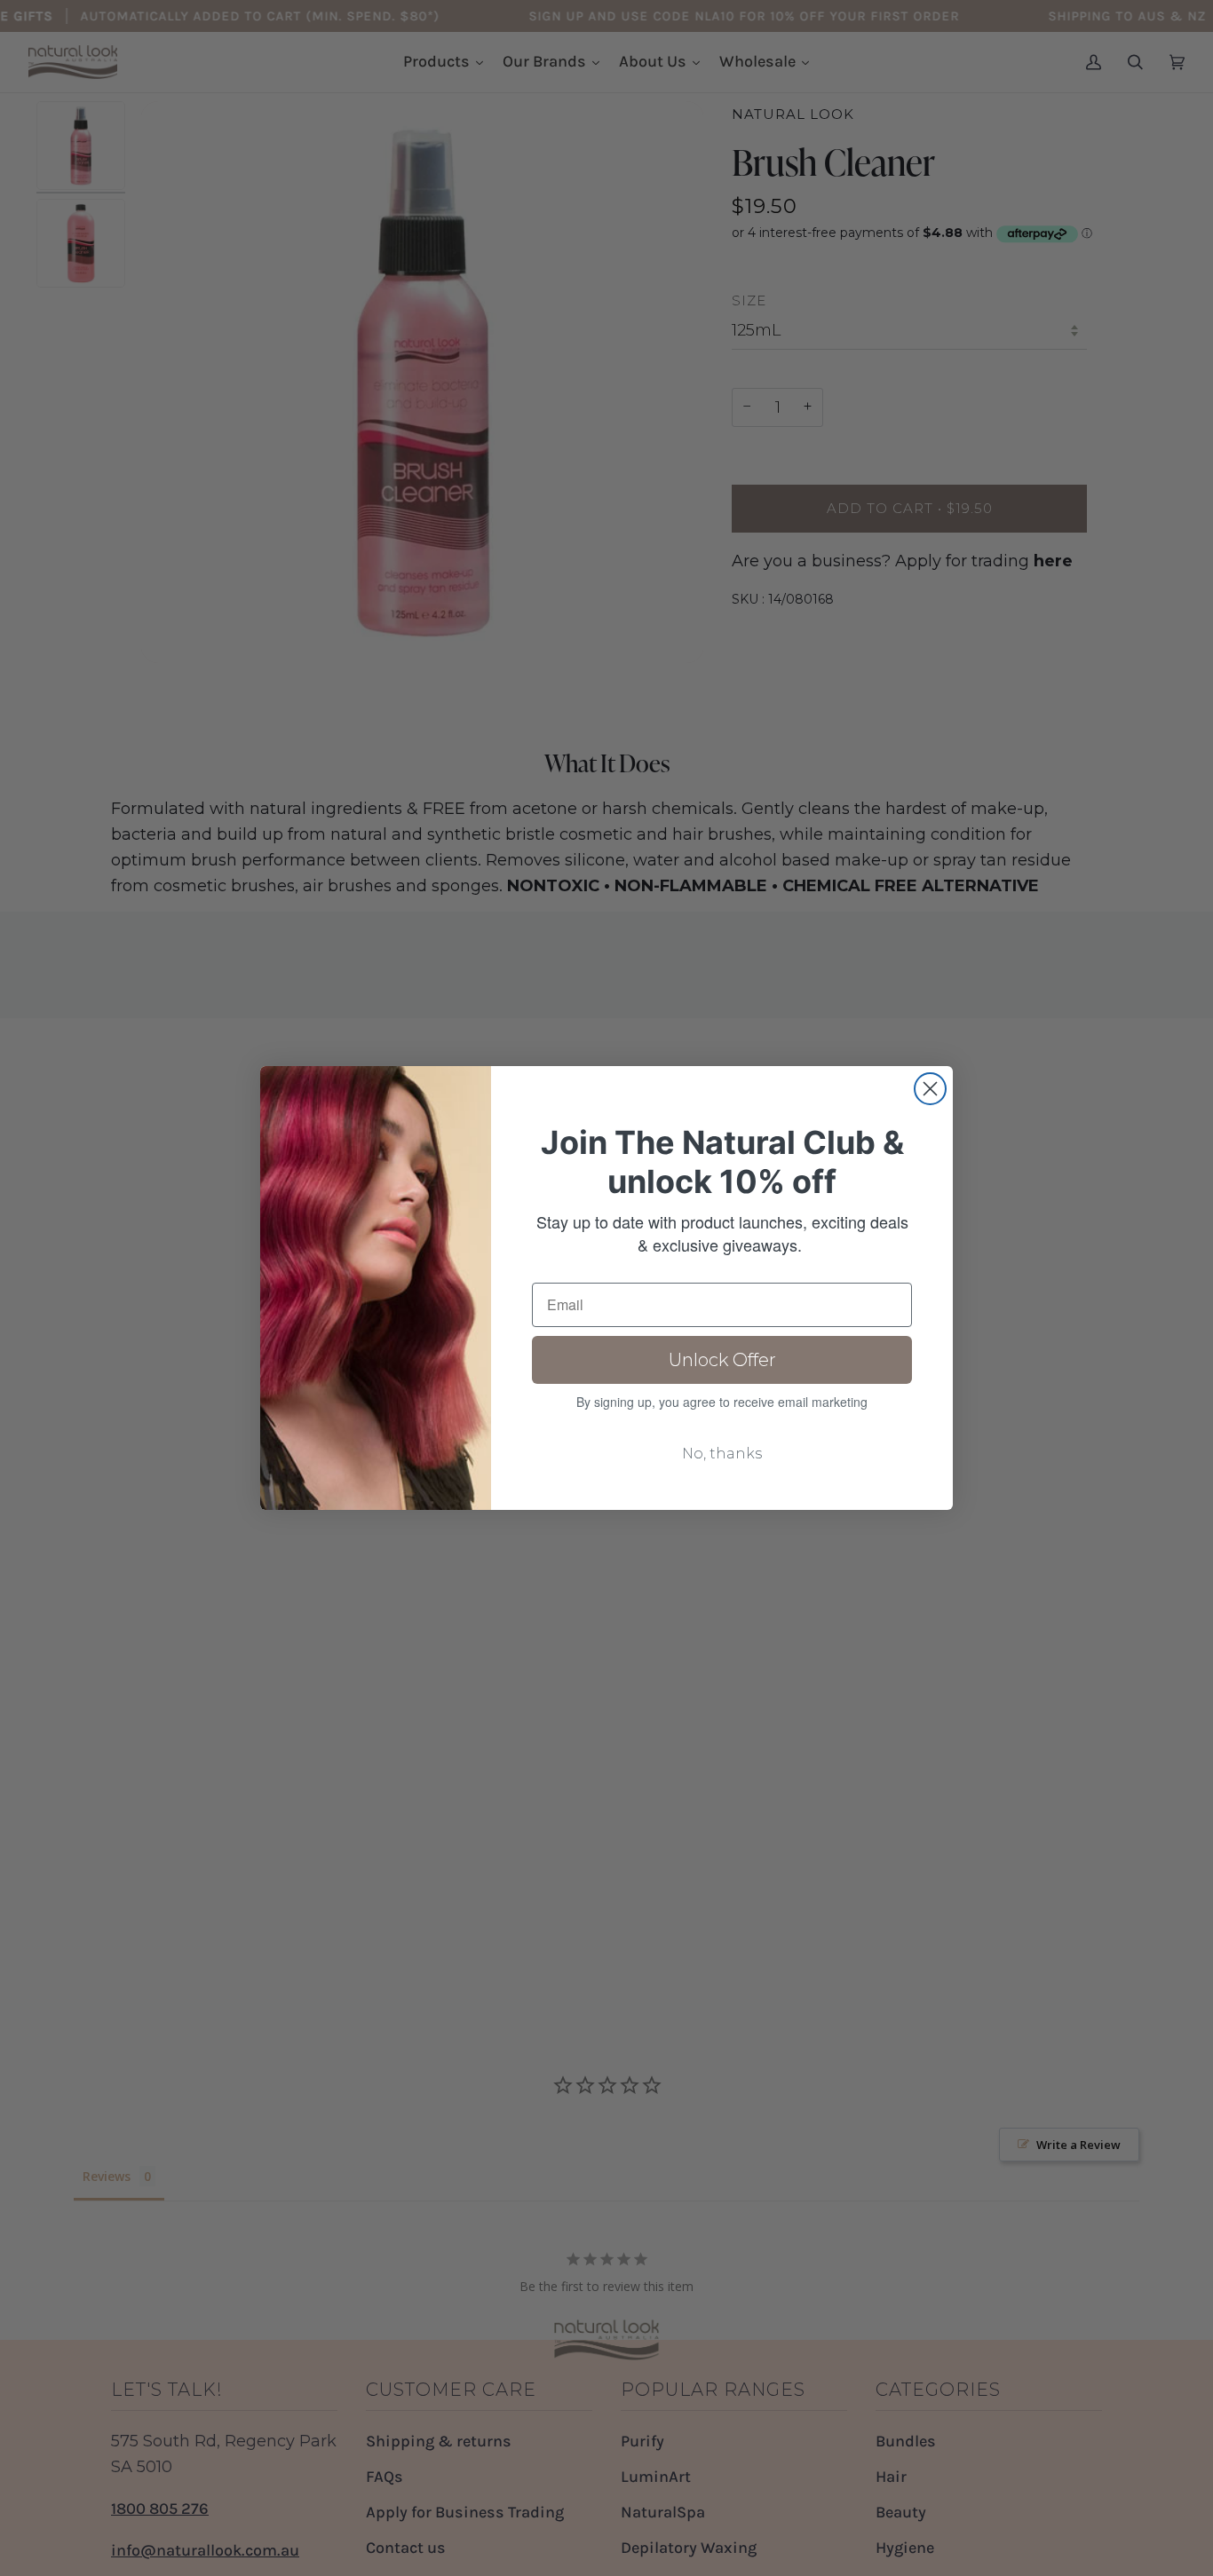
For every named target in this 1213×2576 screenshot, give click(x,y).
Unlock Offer (722, 1360)
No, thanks (722, 1454)
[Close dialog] (930, 1089)
